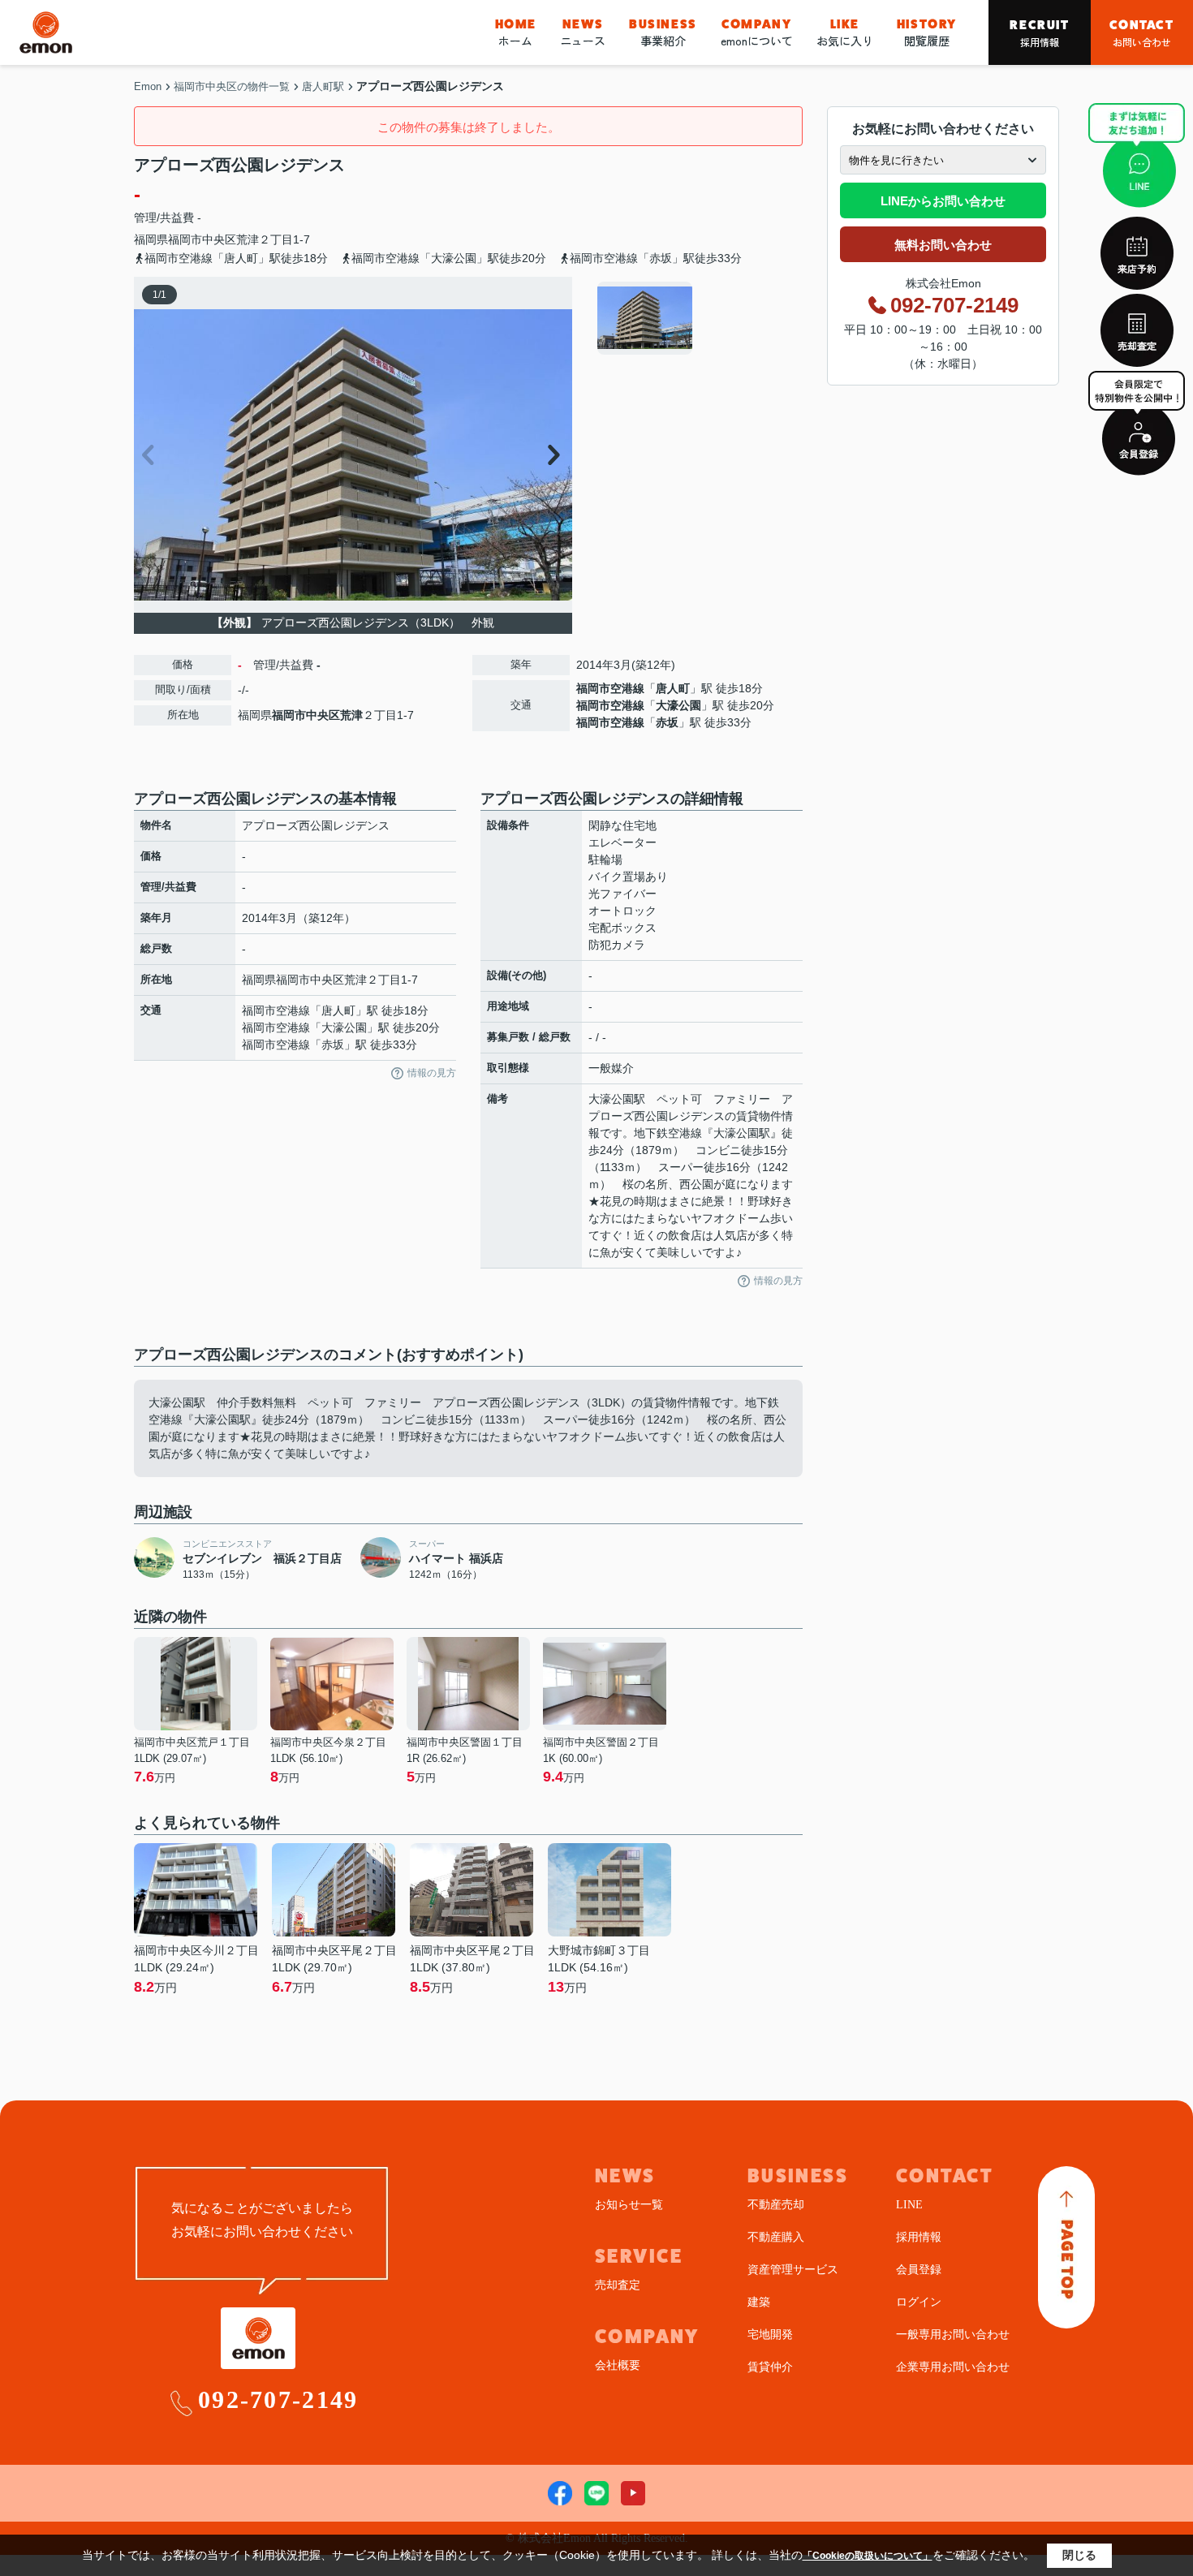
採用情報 (1039, 33)
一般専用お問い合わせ (953, 2335)
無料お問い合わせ (943, 245)
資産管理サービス (793, 2270)
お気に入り (845, 32)
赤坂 (667, 722)
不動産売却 (776, 2205)
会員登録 (919, 2270)
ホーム (516, 32)
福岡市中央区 (202, 239)
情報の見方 (432, 1073)
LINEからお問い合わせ (943, 201)
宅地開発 (770, 2335)
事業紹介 (663, 32)
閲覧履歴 (927, 32)
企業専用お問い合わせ (953, 2367)
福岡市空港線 (610, 688)
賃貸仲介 (770, 2367)
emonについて (757, 32)
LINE (909, 2205)
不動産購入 (776, 2237)
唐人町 (673, 688)
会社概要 (618, 2365)
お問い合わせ (1141, 33)
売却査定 (618, 2285)
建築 (759, 2302)
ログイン (919, 2302)
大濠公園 (678, 705)
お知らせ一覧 (629, 2205)
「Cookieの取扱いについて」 (868, 2556)
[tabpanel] (698, 318)
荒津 (248, 239)
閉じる (1079, 2555)
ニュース (583, 32)
